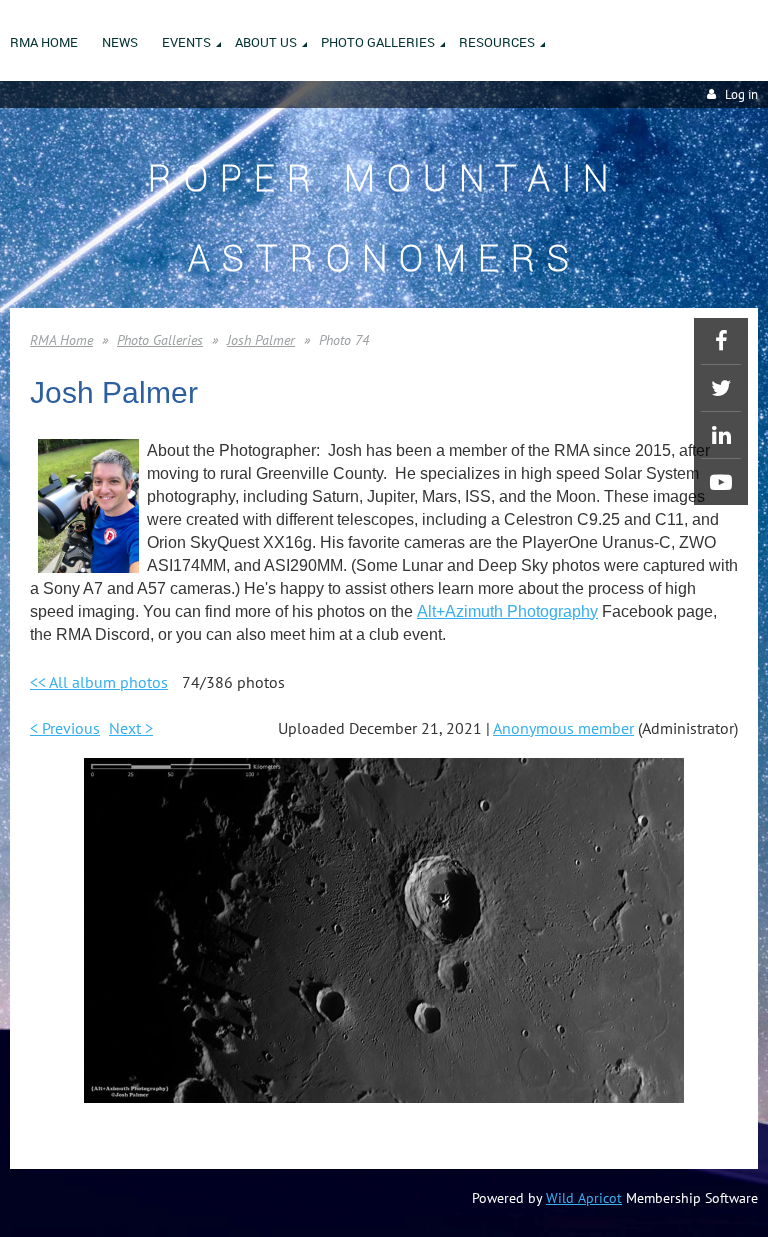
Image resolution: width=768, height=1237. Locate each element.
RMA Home (61, 340)
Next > (131, 728)
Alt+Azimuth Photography (507, 611)
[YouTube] (721, 482)
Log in (741, 94)
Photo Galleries (160, 340)
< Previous (65, 728)
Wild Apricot (584, 1198)
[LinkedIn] (721, 435)
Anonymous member (563, 728)
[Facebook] (721, 341)
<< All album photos (99, 682)
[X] (721, 388)
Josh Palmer (261, 340)
